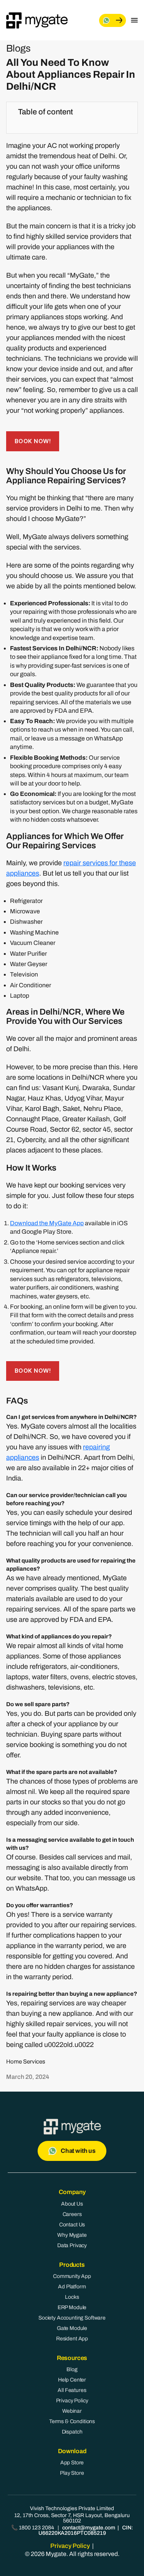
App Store (72, 2463)
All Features (72, 2390)
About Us (72, 2204)
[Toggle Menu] (134, 20)
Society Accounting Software (72, 2318)
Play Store (72, 2473)
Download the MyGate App (47, 1223)
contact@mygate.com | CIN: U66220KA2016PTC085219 (86, 2530)
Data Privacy (72, 2245)
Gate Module (72, 2328)
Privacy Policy (72, 2401)
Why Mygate (72, 2235)
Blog (72, 2369)
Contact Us (72, 2225)
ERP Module (72, 2307)
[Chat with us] (113, 20)
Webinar (72, 2411)
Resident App (72, 2339)
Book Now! (33, 441)
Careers (72, 2214)
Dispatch (72, 2432)
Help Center (72, 2380)
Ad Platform (72, 2287)
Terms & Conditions (72, 2421)
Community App (72, 2276)
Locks (72, 2297)
